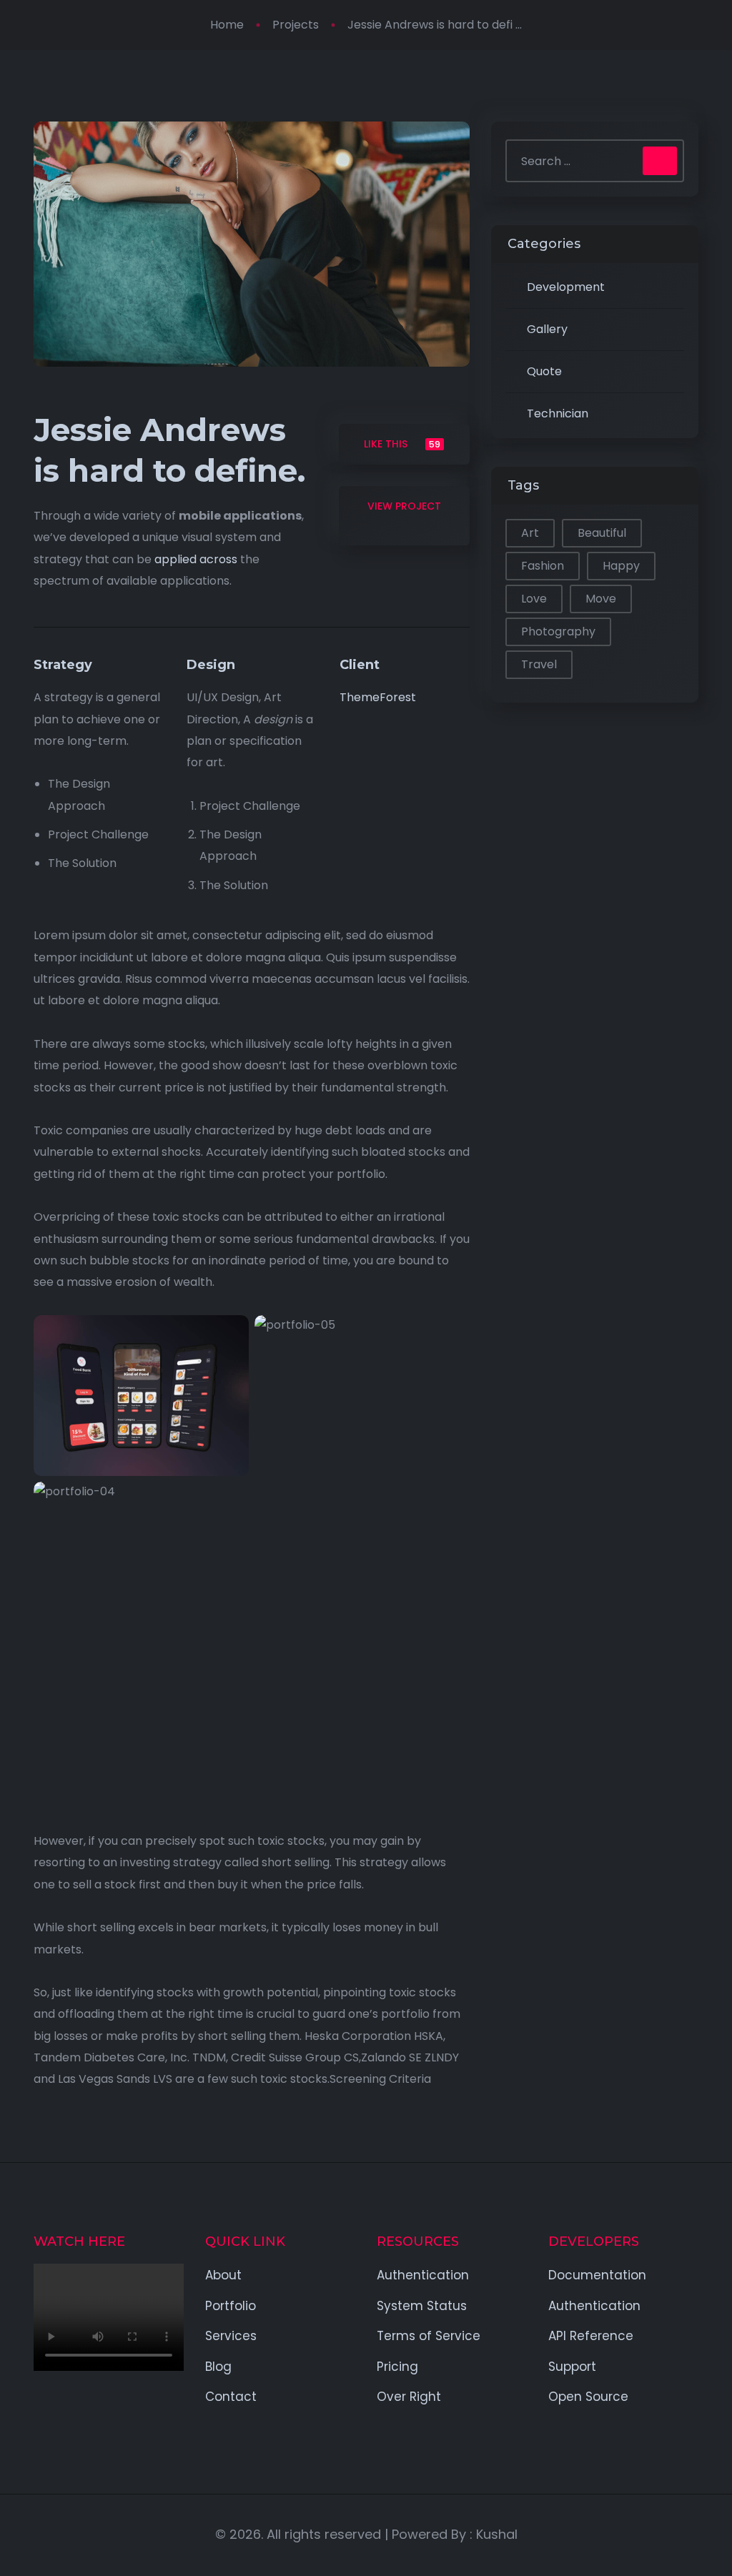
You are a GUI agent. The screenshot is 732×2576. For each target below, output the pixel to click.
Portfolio (231, 2306)
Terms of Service (429, 2336)
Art (530, 533)
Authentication (423, 2275)
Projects (296, 25)
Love (534, 599)
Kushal (497, 2534)
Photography (558, 631)
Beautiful (602, 533)
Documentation (597, 2275)
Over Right (409, 2397)
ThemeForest (378, 697)
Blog (218, 2367)
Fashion (543, 566)
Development (566, 287)
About (223, 2275)
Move (601, 599)
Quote (544, 371)
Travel (539, 664)
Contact (231, 2397)
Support (572, 2367)
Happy (621, 566)
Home (227, 25)
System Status (422, 2306)
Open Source (588, 2397)
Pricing (397, 2367)
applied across (196, 559)
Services (231, 2336)
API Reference (591, 2336)
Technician (558, 413)
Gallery (547, 329)
